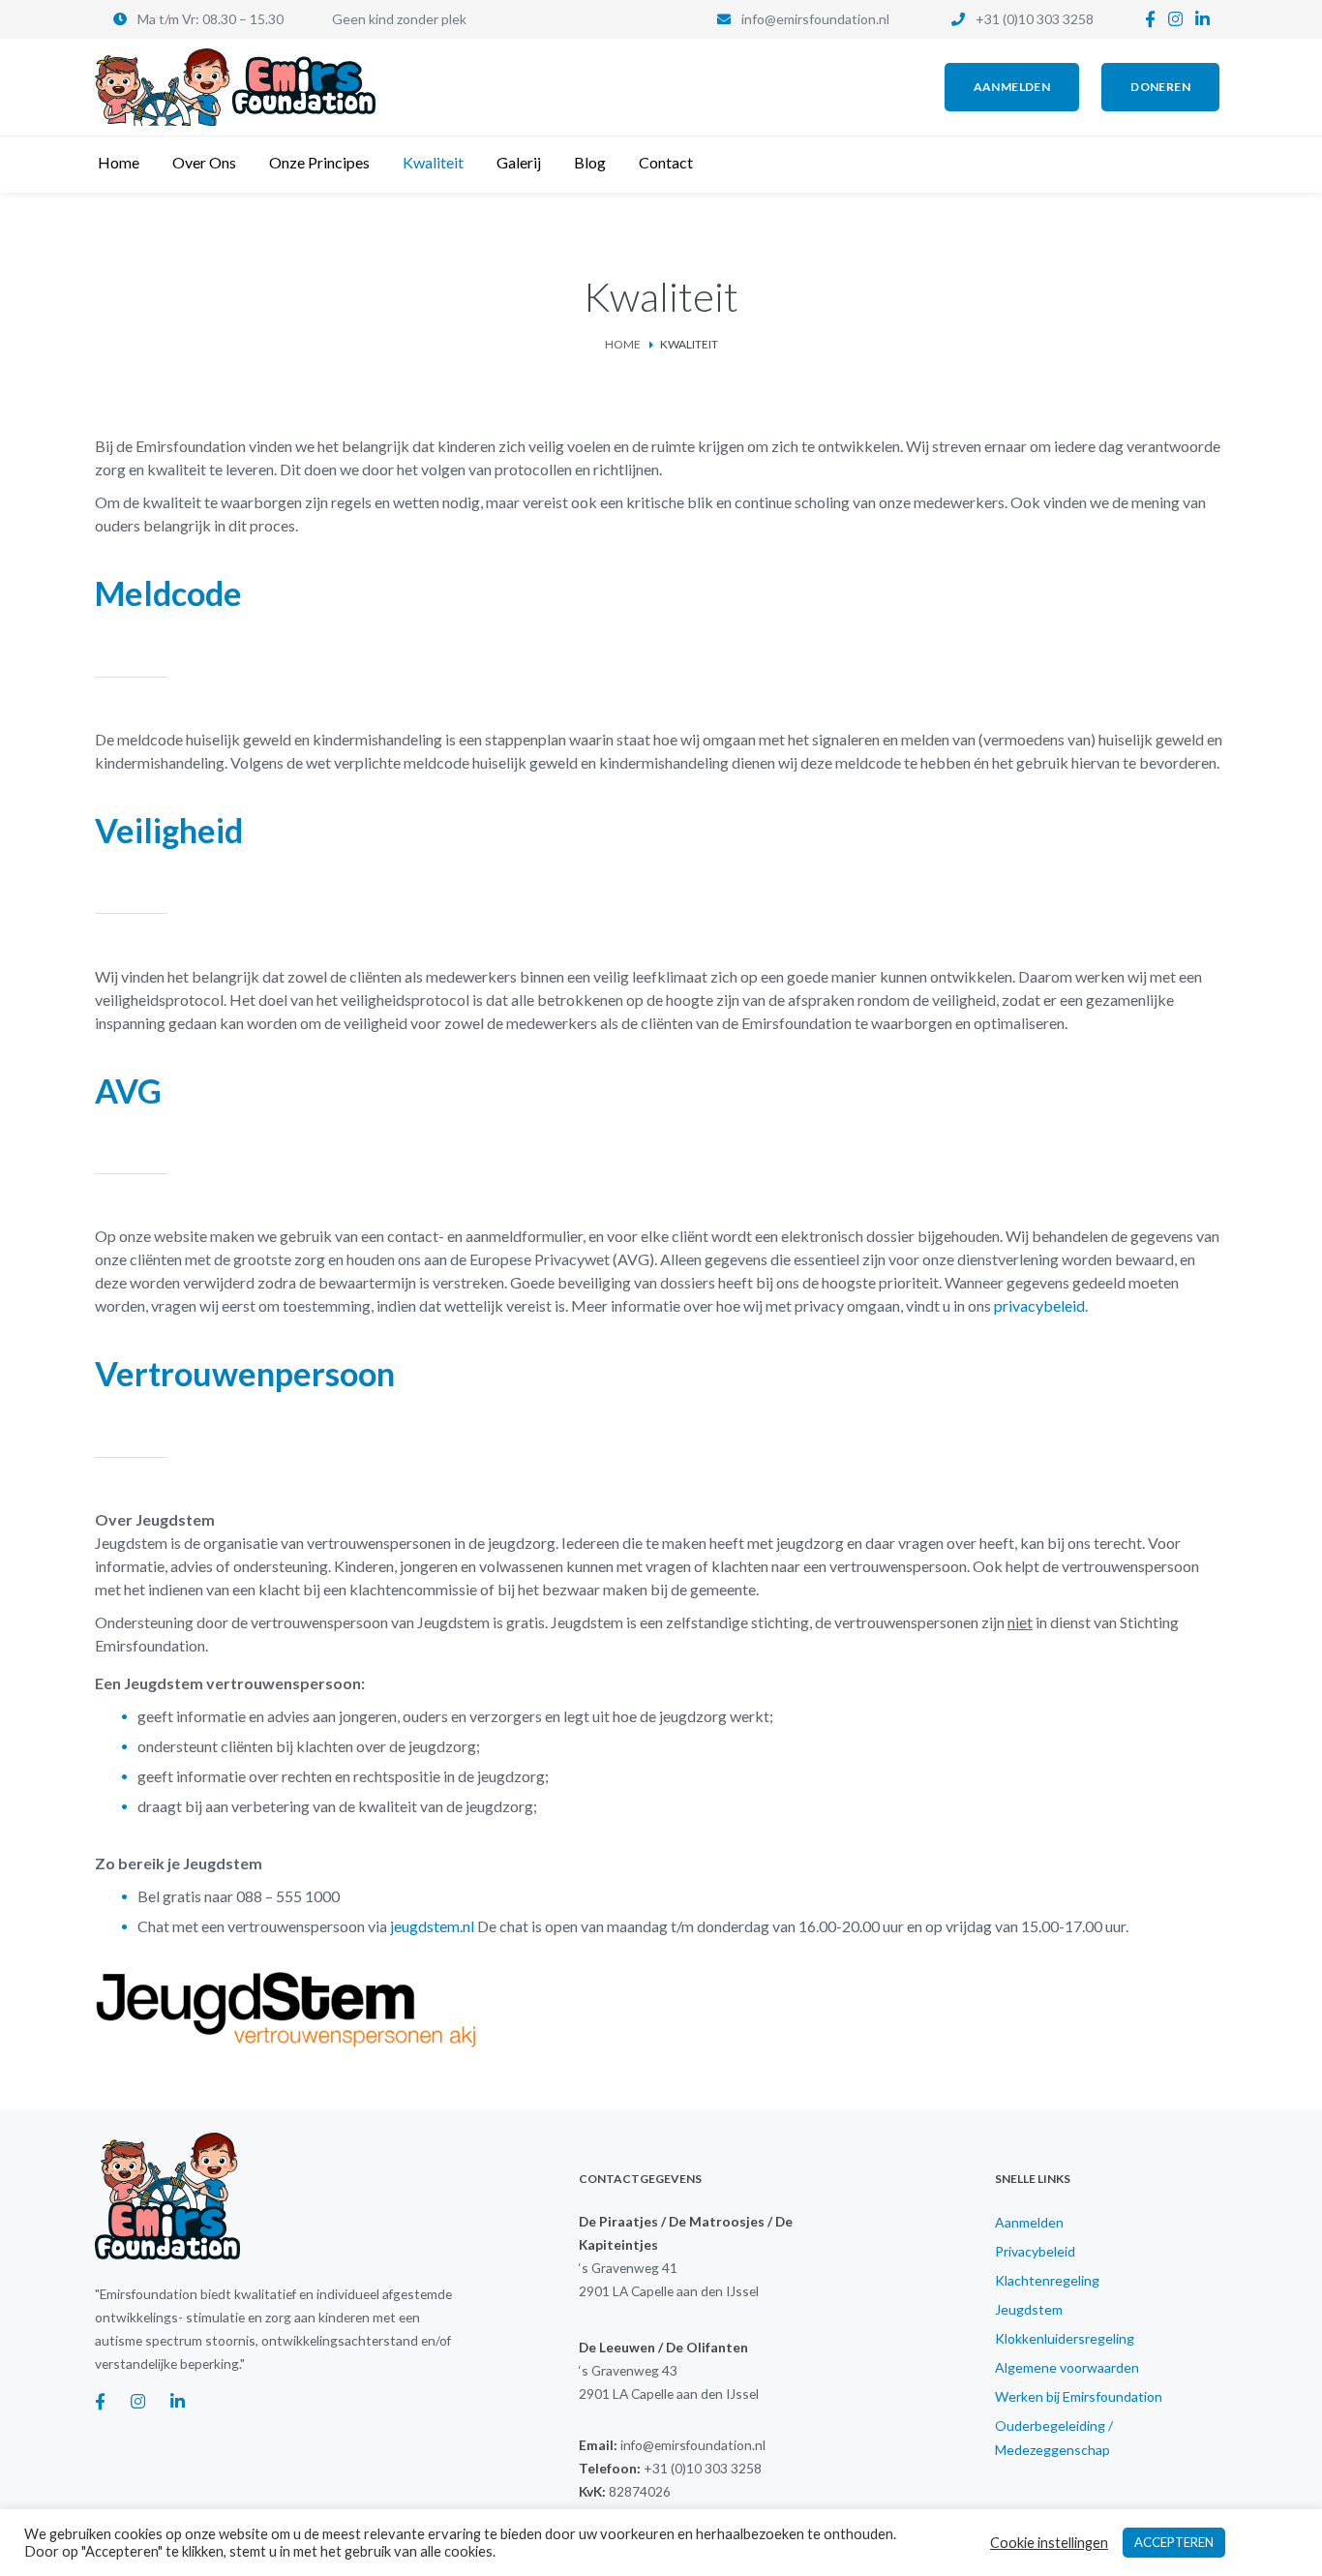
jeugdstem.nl (432, 1926)
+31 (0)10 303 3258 (1035, 19)
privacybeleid (1039, 1305)
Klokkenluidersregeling (1065, 2338)
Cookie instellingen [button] (1049, 2543)
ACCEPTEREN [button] (1174, 2542)
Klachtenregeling (1047, 2280)
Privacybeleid (1035, 2251)
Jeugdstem (1029, 2309)
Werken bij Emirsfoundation (1079, 2396)
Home (623, 344)
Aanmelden (1029, 2222)
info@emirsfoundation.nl (815, 19)
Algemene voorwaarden (1067, 2367)
